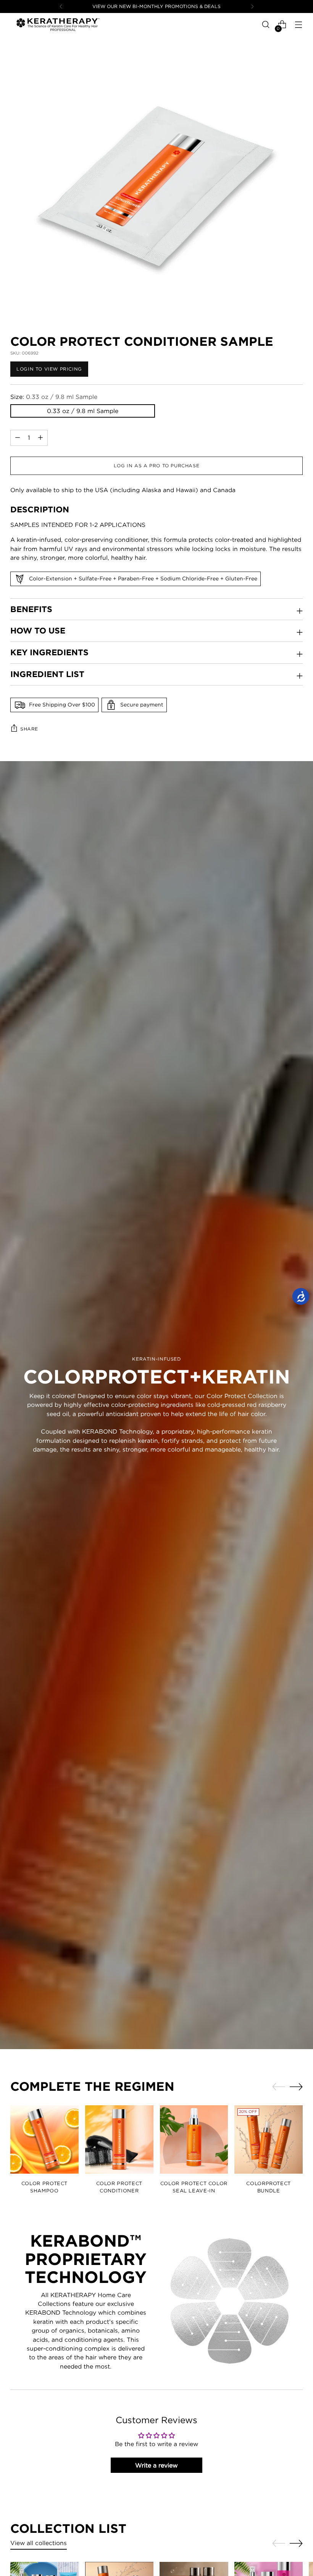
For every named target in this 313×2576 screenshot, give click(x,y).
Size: (54, 397)
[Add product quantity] (18, 438)
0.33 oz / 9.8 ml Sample (83, 411)
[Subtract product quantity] (40, 438)
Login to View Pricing (49, 369)
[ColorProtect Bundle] (269, 2139)
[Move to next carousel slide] (296, 2087)
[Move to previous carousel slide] (279, 2087)
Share (29, 729)
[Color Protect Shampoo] (44, 2139)
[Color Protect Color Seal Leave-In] (194, 2139)
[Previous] (61, 6)
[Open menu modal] (299, 25)
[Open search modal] (266, 25)
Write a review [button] (156, 2465)
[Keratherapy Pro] (58, 24)
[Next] (252, 6)
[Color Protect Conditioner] (119, 2139)
